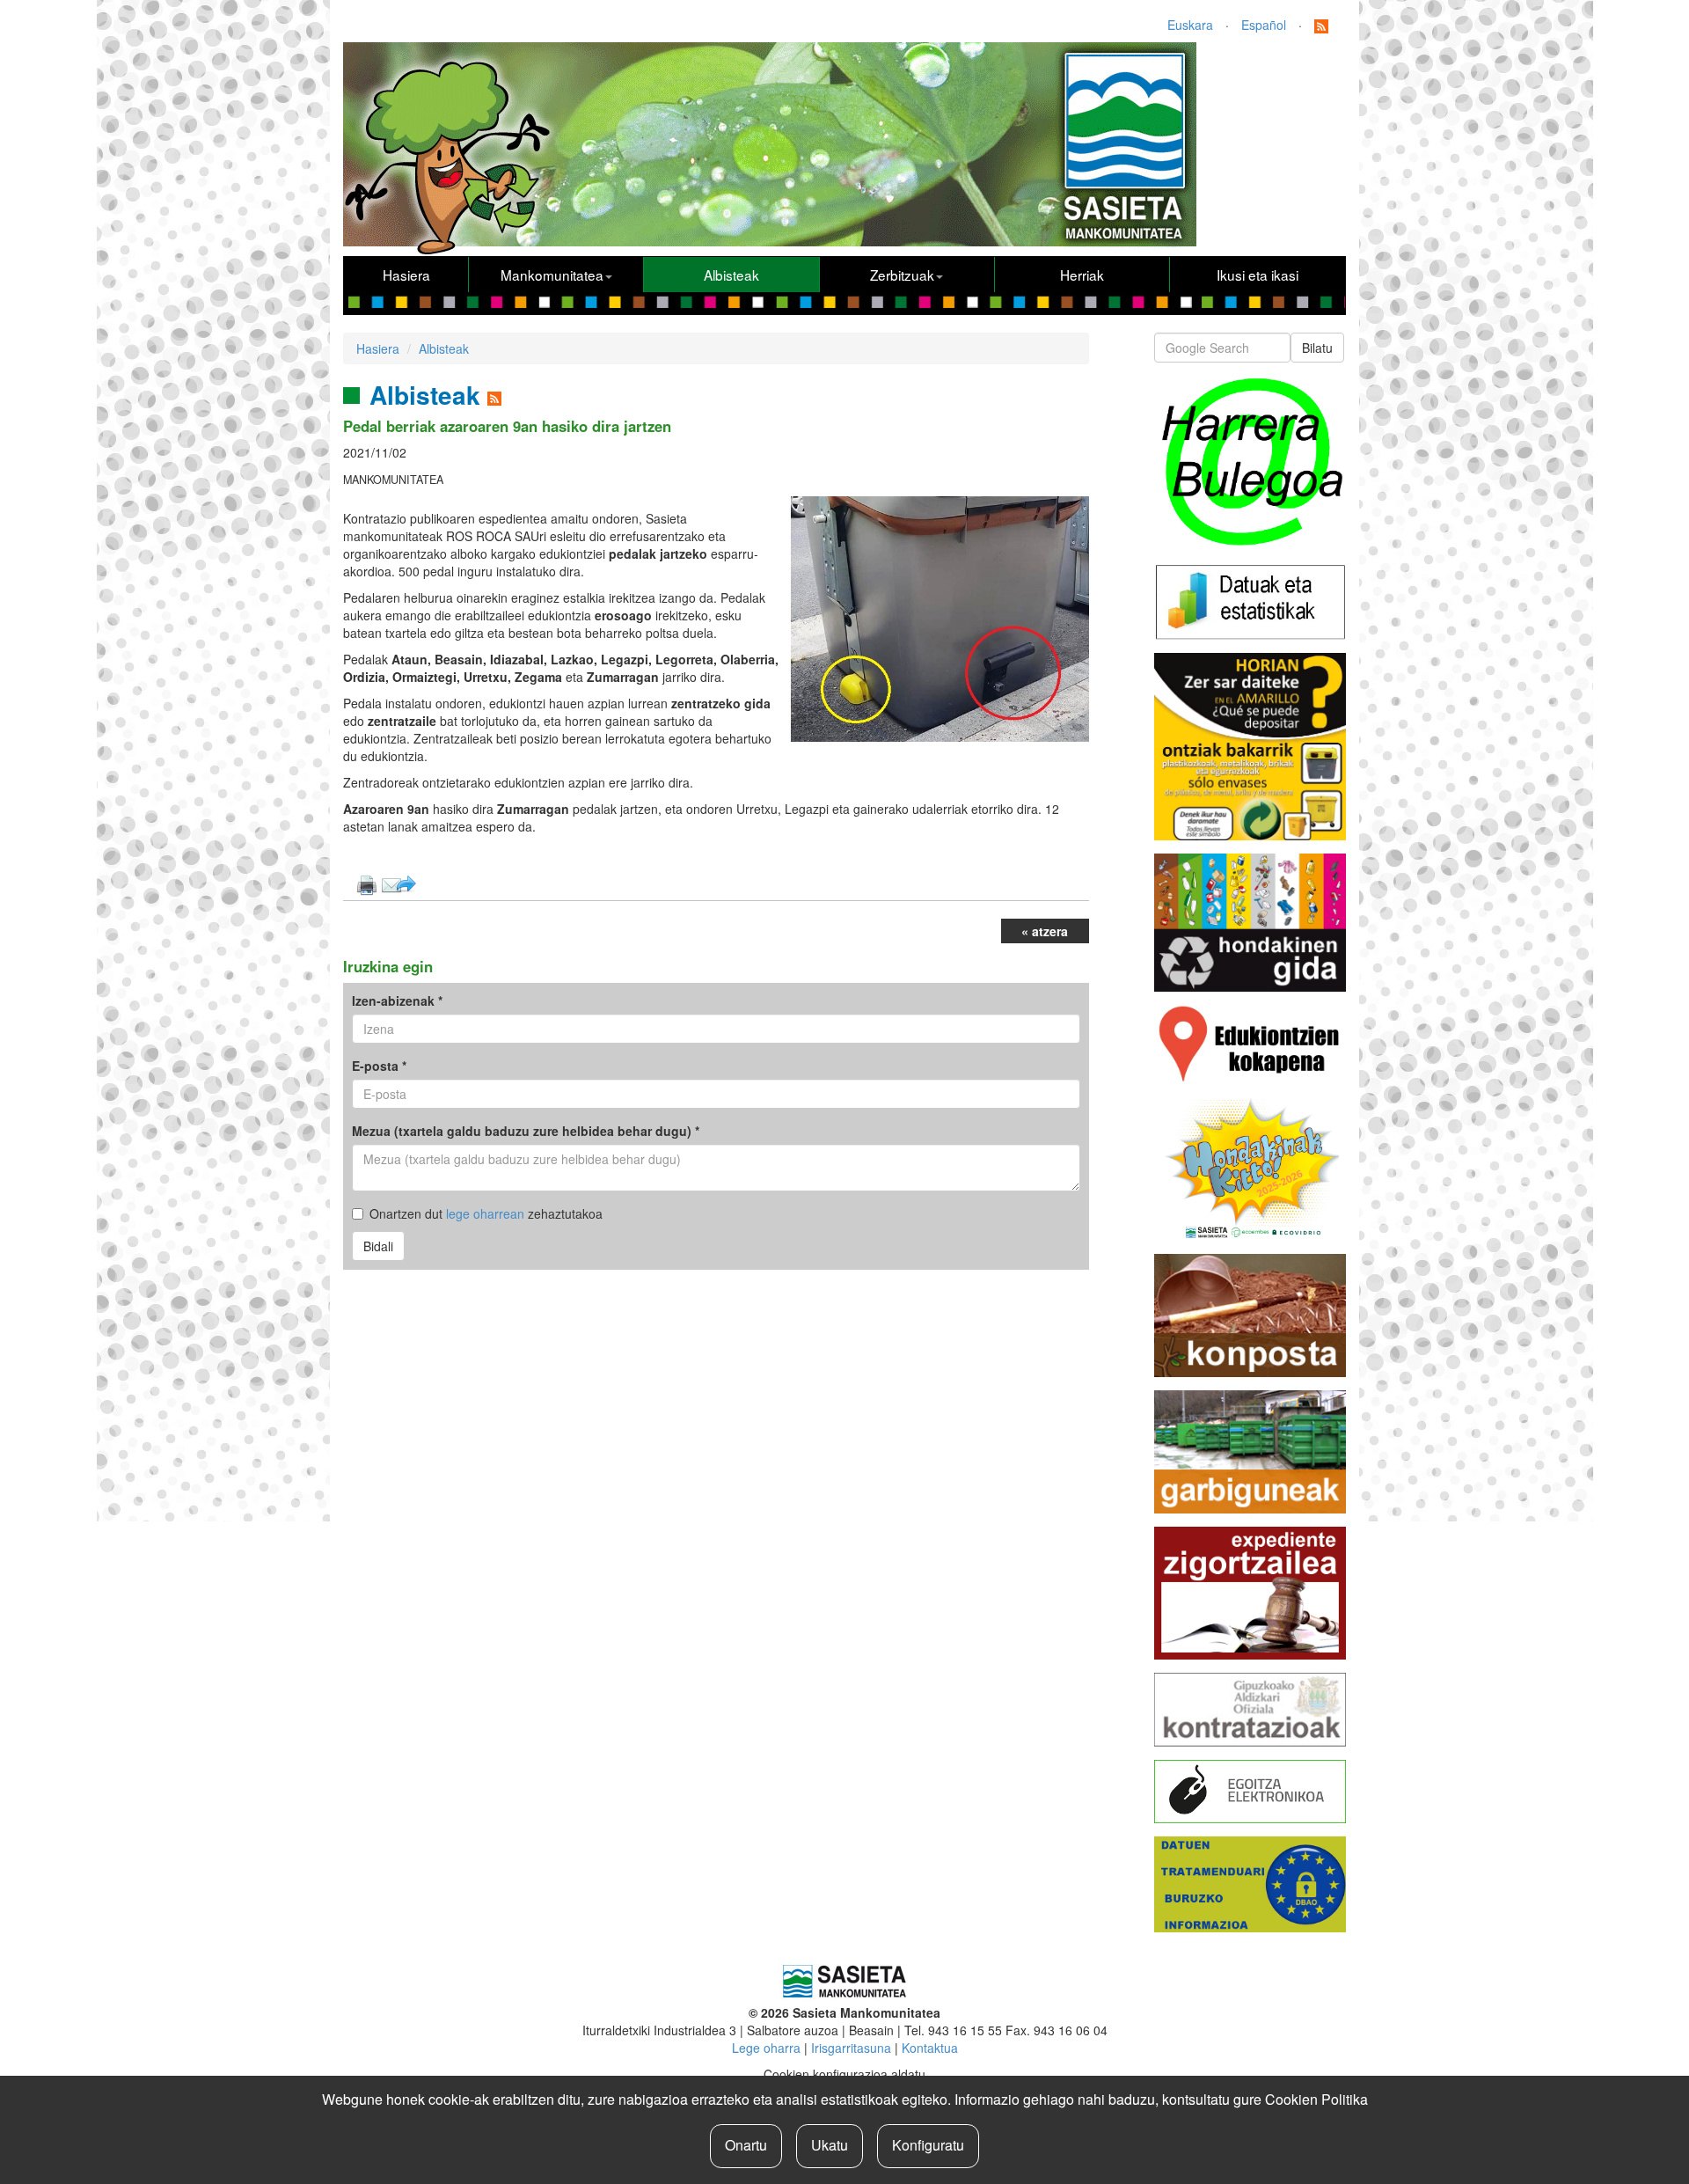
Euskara (1190, 25)
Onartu (746, 2145)
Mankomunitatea (552, 275)
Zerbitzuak (902, 275)
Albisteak (731, 275)
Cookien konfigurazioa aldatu (844, 2074)
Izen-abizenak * (397, 1000)
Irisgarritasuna (851, 2048)
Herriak (1082, 275)
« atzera (1045, 931)
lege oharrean (485, 1213)
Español (1264, 25)
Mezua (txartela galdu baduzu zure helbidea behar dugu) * (526, 1131)
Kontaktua (930, 2048)
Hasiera (406, 275)
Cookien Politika (1316, 2099)
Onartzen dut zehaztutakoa (486, 1213)
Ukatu (830, 2145)
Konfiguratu (928, 2145)
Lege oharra (766, 2048)
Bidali (378, 1246)
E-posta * (379, 1066)
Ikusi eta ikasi (1258, 275)
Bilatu (1317, 348)
